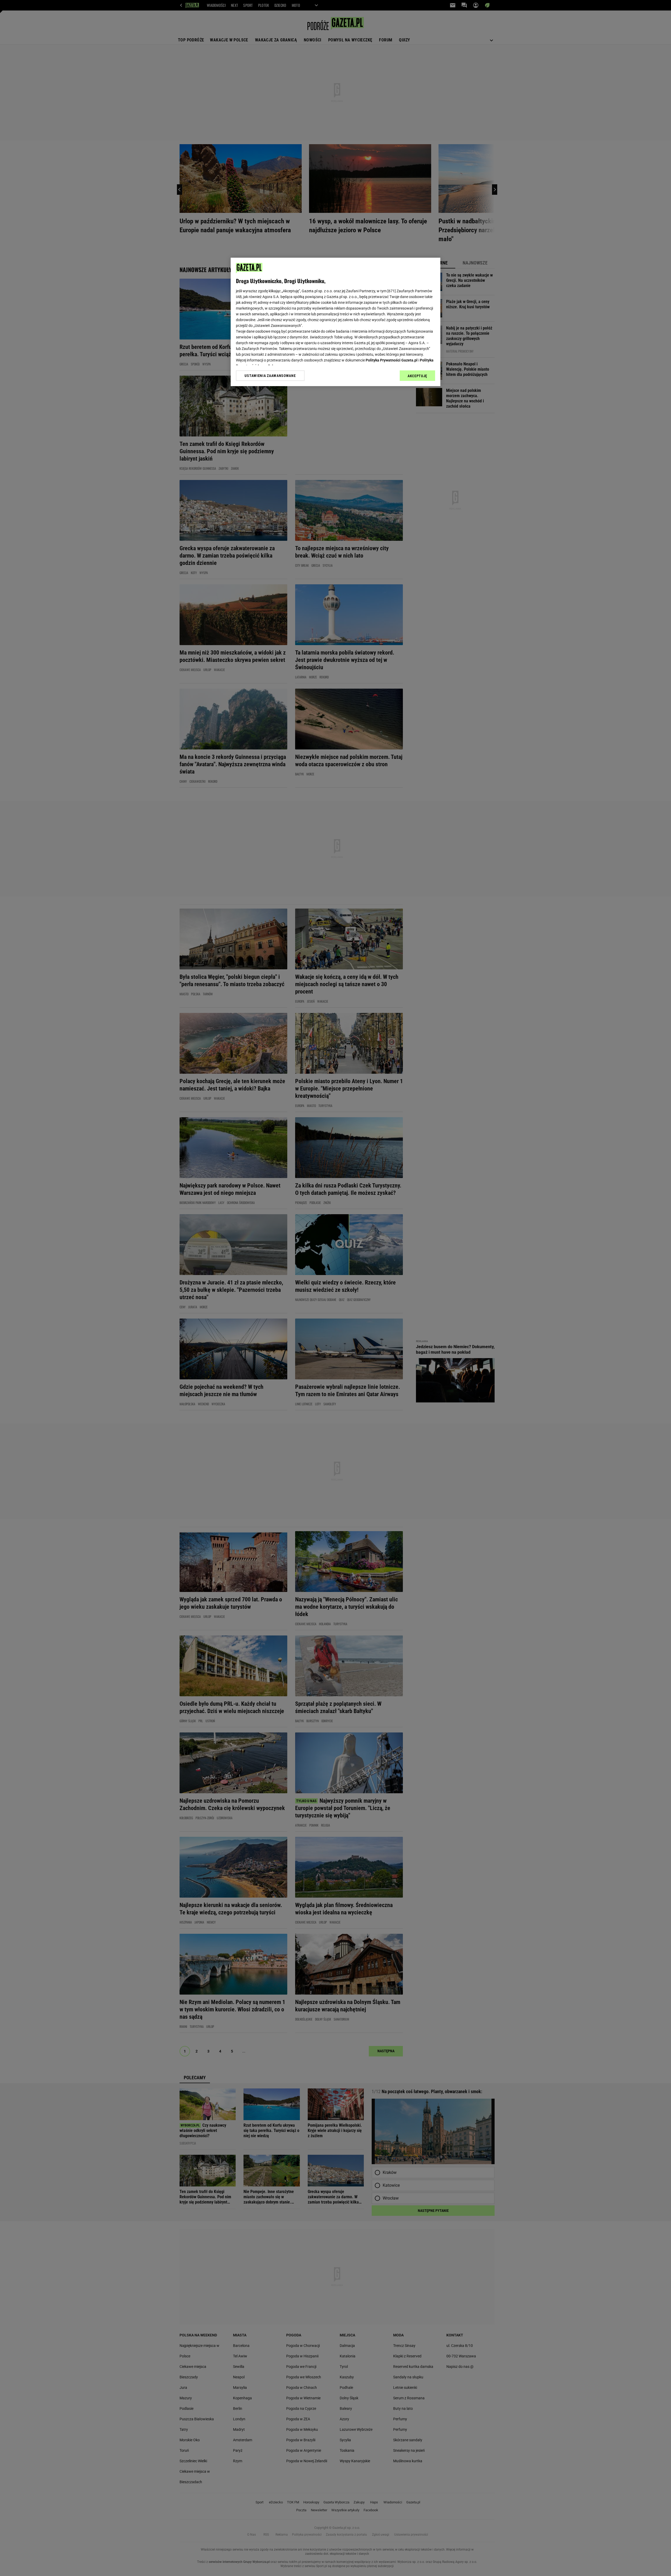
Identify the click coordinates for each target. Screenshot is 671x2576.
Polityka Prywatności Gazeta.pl (392, 360)
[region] (335, 322)
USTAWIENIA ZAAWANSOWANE (270, 376)
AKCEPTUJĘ (417, 376)
